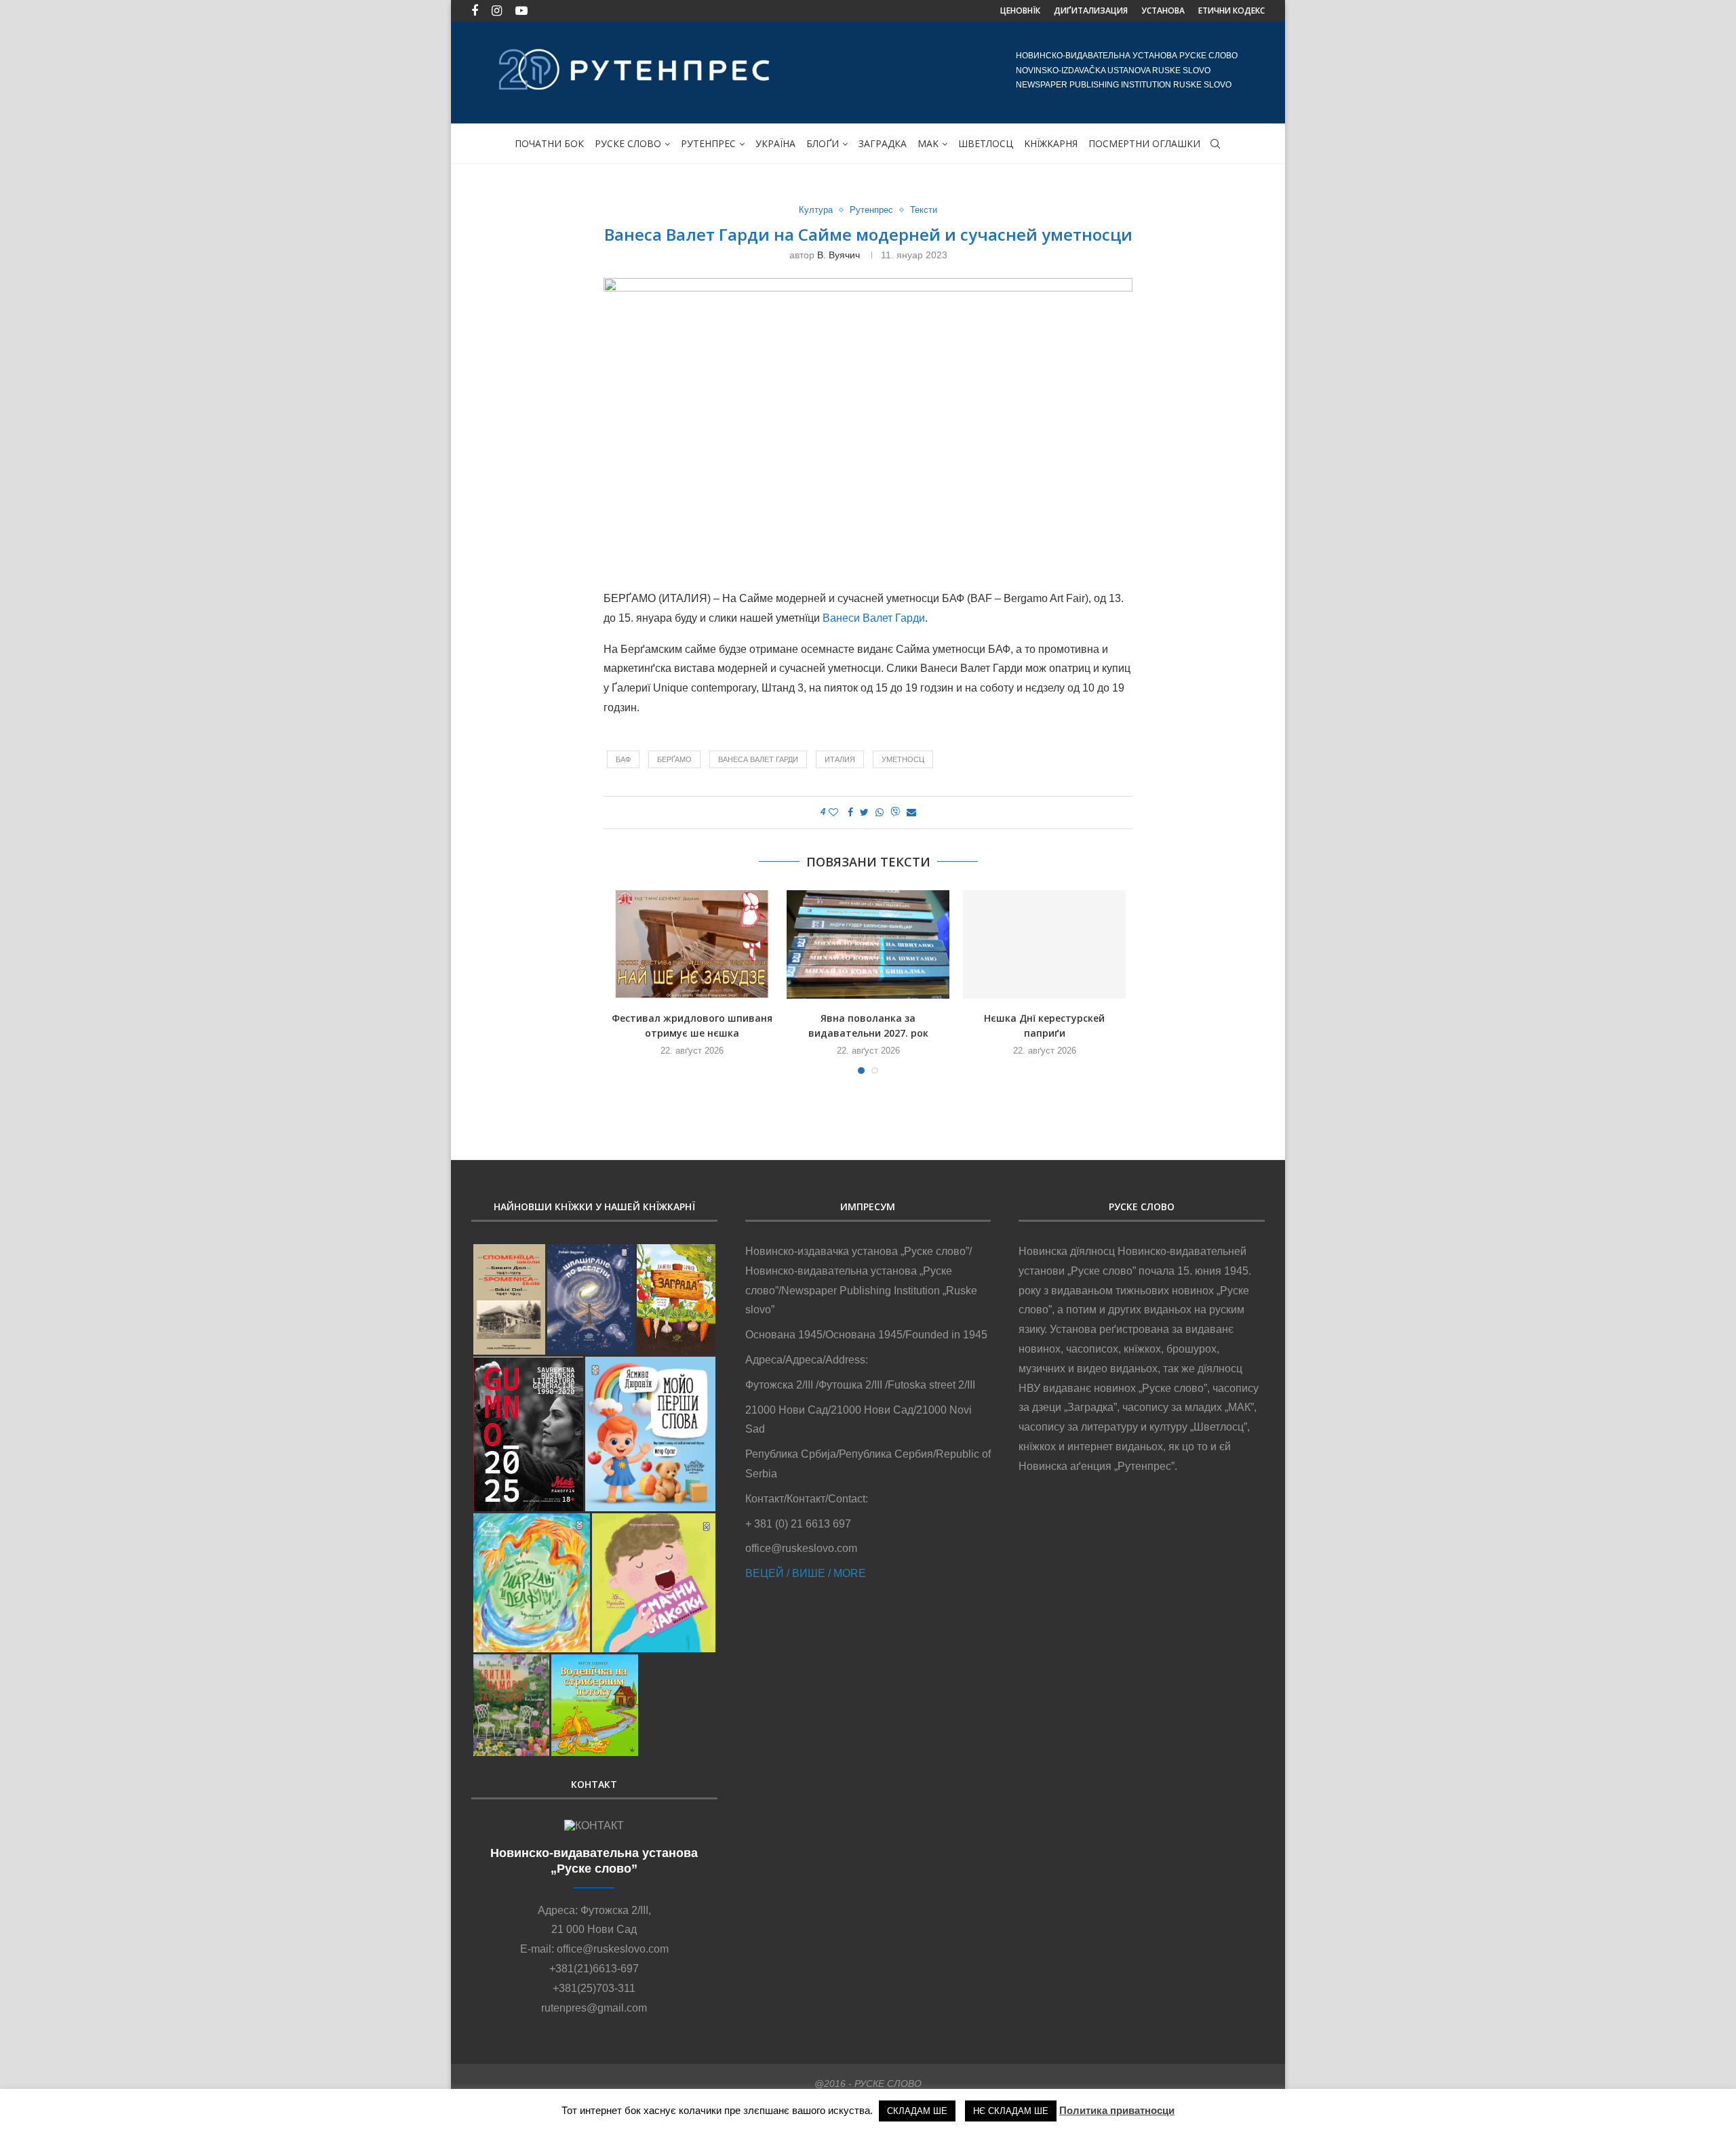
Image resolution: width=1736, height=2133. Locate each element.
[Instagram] (497, 11)
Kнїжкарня (1051, 143)
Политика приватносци (1117, 2110)
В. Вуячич (839, 255)
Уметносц (903, 759)
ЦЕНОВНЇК (1020, 11)
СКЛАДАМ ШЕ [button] (917, 2111)
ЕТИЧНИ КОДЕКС (1231, 11)
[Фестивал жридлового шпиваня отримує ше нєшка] (692, 944)
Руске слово (628, 143)
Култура (816, 210)
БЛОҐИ (823, 143)
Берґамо (674, 759)
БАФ (623, 759)
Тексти (924, 210)
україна (775, 143)
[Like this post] (833, 812)
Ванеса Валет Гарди (758, 759)
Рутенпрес (708, 143)
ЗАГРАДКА (883, 143)
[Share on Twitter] (864, 812)
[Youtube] (521, 11)
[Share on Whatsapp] (880, 812)
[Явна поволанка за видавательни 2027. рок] (868, 944)
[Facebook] (475, 11)
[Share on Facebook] (850, 812)
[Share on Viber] (895, 813)
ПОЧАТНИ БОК (549, 143)
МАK (928, 143)
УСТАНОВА (1163, 11)
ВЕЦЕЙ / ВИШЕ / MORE (806, 1573)
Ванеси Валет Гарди (874, 618)
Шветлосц (986, 143)
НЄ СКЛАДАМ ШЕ (1011, 2111)
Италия (840, 759)
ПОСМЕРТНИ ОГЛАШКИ (1144, 143)
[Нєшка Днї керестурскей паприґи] (1044, 944)
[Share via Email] (911, 812)
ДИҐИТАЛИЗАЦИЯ (1091, 11)
